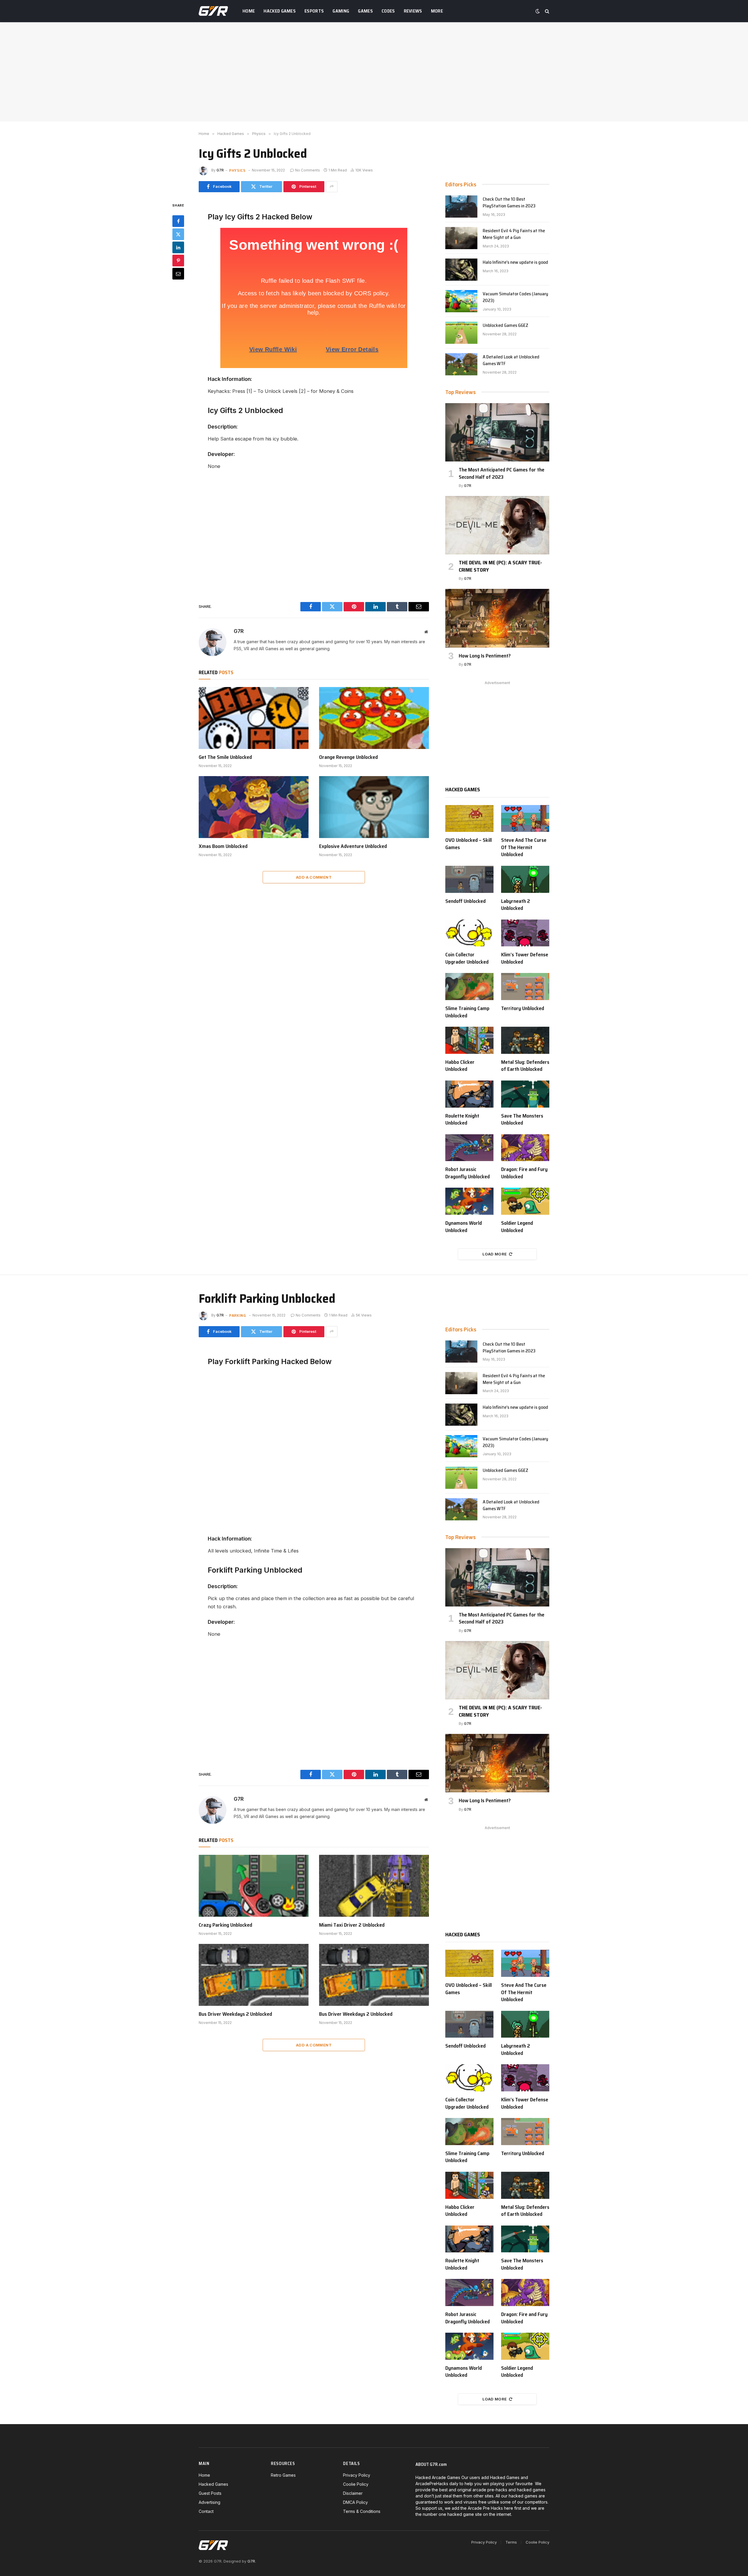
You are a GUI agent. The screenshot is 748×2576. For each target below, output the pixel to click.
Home (249, 11)
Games (365, 11)
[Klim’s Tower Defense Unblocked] (525, 933)
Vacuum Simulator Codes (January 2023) (515, 297)
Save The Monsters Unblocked (522, 1119)
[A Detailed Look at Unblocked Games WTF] (461, 364)
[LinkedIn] (178, 247)
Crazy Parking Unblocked (225, 1925)
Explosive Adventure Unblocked (353, 846)
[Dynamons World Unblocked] (469, 1201)
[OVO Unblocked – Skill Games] (469, 819)
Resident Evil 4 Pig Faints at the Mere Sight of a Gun (514, 234)
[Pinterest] (178, 260)
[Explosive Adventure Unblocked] (374, 807)
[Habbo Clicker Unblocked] (469, 1040)
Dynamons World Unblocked (464, 1227)
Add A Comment (314, 877)
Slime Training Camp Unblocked (467, 1012)
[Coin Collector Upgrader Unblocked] (469, 933)
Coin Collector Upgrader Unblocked (467, 958)
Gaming (341, 11)
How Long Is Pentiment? (485, 656)
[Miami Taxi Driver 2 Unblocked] (374, 1886)
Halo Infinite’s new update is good (515, 262)
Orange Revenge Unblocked (348, 757)
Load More (495, 1254)
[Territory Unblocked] (525, 987)
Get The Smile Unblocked (225, 757)
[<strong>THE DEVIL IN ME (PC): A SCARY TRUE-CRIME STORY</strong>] (497, 525)
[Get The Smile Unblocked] (254, 718)
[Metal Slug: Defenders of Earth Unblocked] (525, 1040)
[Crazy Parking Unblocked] (254, 1886)
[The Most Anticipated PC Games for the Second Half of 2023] (497, 432)
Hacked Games (280, 11)
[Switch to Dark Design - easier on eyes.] (538, 11)
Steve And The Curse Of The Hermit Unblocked (524, 847)
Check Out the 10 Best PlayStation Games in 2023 (509, 203)
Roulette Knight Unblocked (462, 1119)
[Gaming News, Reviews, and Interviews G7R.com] (213, 11)
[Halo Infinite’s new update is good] (461, 270)
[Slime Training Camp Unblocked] (469, 987)
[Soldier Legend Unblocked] (525, 1201)
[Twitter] (178, 234)
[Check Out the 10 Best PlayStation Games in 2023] (461, 207)
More (437, 11)
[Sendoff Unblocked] (469, 879)
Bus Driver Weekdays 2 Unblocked (235, 2014)
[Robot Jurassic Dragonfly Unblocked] (469, 1148)
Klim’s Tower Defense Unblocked (525, 958)
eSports (314, 11)
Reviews (413, 11)
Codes (388, 11)
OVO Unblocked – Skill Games (469, 844)
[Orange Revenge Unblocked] (374, 718)
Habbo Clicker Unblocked (460, 1066)
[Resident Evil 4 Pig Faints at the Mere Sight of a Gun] (461, 238)
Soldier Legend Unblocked (517, 1227)
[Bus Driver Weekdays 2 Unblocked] (254, 1975)
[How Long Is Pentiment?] (497, 618)
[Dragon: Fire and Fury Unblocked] (525, 1148)
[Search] (547, 11)
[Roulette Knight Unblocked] (469, 1094)
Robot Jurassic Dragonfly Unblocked (467, 1173)
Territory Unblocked (523, 1008)
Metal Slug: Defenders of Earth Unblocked (525, 1066)
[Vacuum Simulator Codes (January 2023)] (461, 301)
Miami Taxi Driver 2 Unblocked (352, 1925)
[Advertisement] (374, 72)
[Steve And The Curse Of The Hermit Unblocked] (525, 819)
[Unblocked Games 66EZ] (461, 333)
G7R (220, 170)
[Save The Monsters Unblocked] (525, 1094)
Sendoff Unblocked (465, 901)
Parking (238, 1315)
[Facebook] (178, 221)
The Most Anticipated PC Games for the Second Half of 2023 (502, 473)
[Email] (178, 273)
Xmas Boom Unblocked (223, 846)
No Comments (308, 170)
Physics (237, 170)
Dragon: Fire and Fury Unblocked (524, 1173)
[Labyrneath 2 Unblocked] (525, 879)
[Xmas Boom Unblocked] (254, 807)
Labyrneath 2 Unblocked (516, 905)
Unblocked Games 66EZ (505, 326)
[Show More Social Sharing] (332, 187)
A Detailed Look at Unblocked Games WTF (511, 360)
